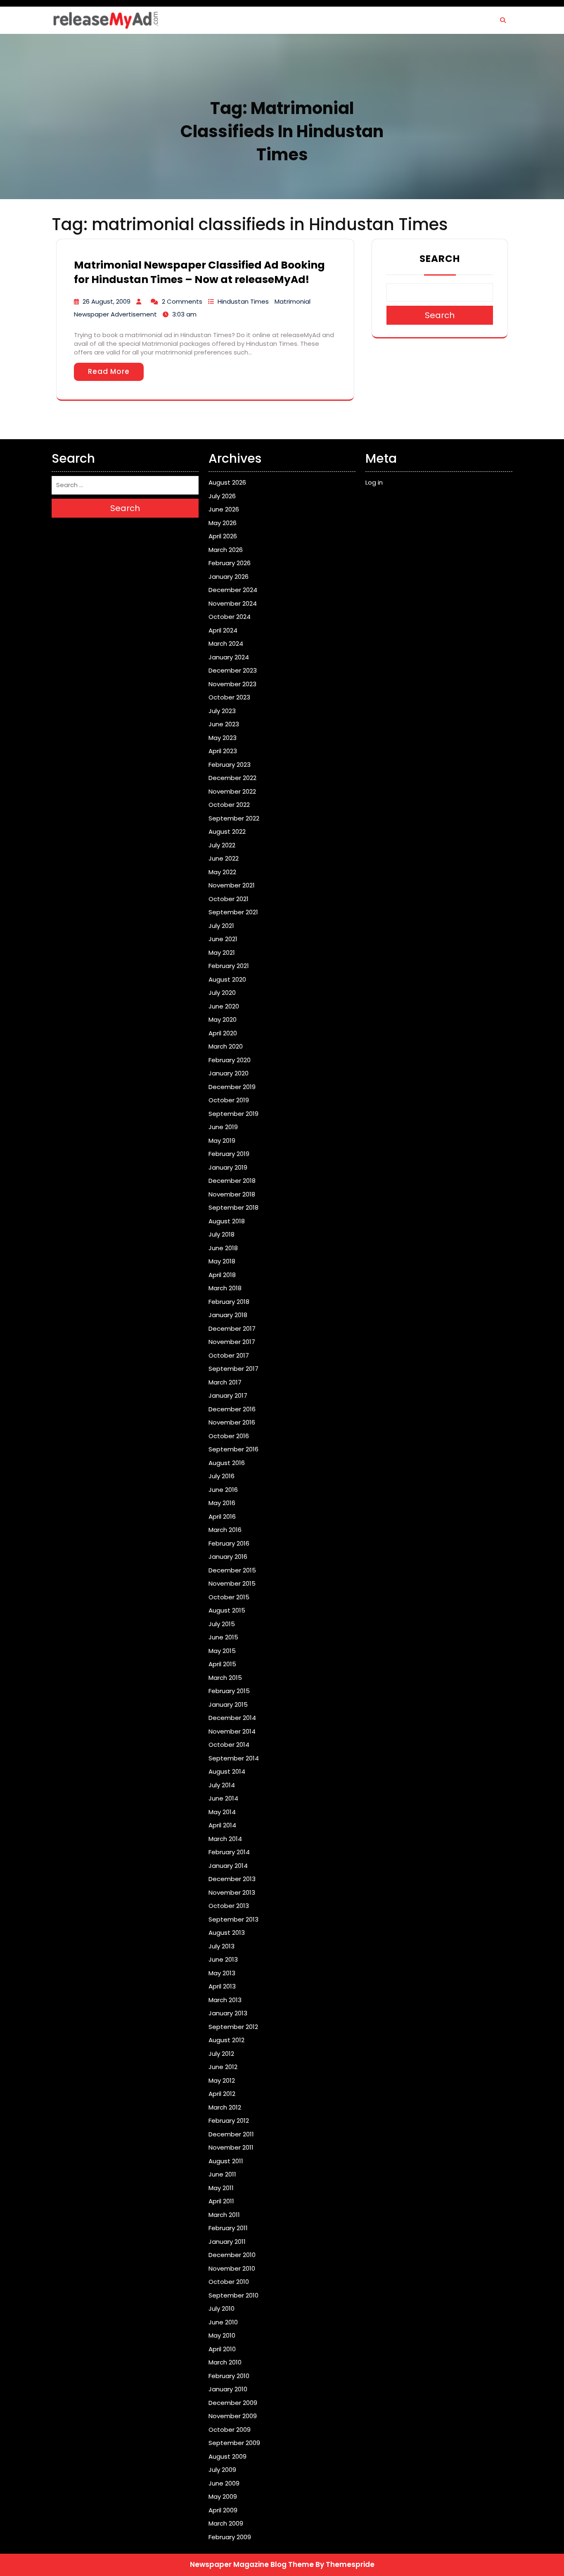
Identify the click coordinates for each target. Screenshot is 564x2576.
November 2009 (233, 2416)
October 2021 (229, 899)
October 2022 (229, 805)
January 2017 (228, 1395)
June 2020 (224, 1006)
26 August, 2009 (107, 301)
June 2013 (223, 1959)
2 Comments (182, 301)
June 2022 (224, 858)
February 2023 (230, 765)
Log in (374, 482)
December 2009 (233, 2403)
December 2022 (232, 778)
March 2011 (224, 2215)
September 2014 (234, 1758)
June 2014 (223, 1798)
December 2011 (231, 2134)
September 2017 (233, 1369)
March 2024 (226, 643)
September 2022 (234, 818)
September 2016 (233, 1449)
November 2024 (233, 603)
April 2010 (222, 2349)
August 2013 (227, 1933)
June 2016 (223, 1490)
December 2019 (232, 1087)
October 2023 (229, 697)
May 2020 (223, 1019)
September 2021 (233, 912)
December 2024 (233, 590)
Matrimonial (293, 301)
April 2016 (222, 1516)
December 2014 (232, 1718)
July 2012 (221, 2054)
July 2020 (222, 993)
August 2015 (227, 1610)
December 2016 (232, 1409)
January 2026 (229, 577)
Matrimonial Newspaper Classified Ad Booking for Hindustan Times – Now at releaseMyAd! (199, 272)
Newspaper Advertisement (115, 314)
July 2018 (222, 1234)
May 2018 (222, 1261)
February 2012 (229, 2121)
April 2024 (223, 630)
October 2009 (230, 2430)
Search (440, 259)
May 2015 (222, 1651)
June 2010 (223, 2322)
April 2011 (221, 2201)
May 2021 (222, 953)
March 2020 (226, 1046)
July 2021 (221, 926)
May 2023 (223, 738)
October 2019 (229, 1100)
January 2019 (228, 1167)
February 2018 (229, 1302)
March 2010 (225, 2362)
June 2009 (224, 2483)
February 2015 (229, 1691)
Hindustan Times (243, 301)
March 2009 (226, 2523)
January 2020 (229, 1073)
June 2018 (223, 1248)
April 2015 (222, 1664)
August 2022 (227, 831)
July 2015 (222, 1624)
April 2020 (223, 1033)
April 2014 (222, 1825)
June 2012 (223, 2067)
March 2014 (225, 1839)
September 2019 (233, 1114)
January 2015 (228, 1704)
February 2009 (230, 2537)
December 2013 (232, 1879)
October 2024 (230, 617)
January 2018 (228, 1315)
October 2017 (229, 1355)
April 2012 (222, 2094)
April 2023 (223, 751)
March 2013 (225, 2000)
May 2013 (222, 1973)
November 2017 (232, 1342)
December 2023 (233, 670)
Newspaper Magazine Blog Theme (252, 2564)
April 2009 (223, 2510)
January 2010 (228, 2389)
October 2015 (229, 1597)
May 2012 (222, 2080)
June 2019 (223, 1127)
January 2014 (228, 1866)
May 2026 (223, 523)
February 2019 (229, 1154)
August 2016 (227, 1463)
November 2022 (232, 791)
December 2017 (232, 1328)
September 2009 (234, 2443)
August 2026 (227, 482)
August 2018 (227, 1221)
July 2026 (222, 496)
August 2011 (226, 2161)
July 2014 (222, 1785)
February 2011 (228, 2228)
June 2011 (222, 2174)
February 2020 (230, 1060)
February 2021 (229, 966)
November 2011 (231, 2147)
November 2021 (232, 885)
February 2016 (229, 1543)
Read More (109, 371)
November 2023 (232, 684)
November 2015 (232, 1583)
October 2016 (229, 1436)
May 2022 (222, 872)
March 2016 (225, 1530)
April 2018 (222, 1275)
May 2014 (222, 1812)
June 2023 (224, 724)
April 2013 (222, 1986)
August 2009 (227, 2456)
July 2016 (222, 1476)
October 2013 (229, 1906)
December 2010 (232, 2255)
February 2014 (229, 1852)
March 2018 (225, 1288)
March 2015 (225, 1678)
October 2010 (229, 2282)
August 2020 (227, 979)
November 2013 (232, 1892)
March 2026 (226, 550)
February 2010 (229, 2376)
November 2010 (232, 2268)
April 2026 (223, 536)
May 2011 (221, 2188)
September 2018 (233, 1207)
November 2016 (232, 1422)
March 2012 (225, 2107)
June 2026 (224, 509)
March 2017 (225, 1382)
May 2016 (222, 1503)
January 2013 (228, 2013)
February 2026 (230, 563)
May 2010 (222, 2335)
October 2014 (229, 1745)
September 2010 (233, 2295)
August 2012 (226, 2040)
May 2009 (223, 2496)
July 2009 (222, 2470)
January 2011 (227, 2242)
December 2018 (232, 1181)
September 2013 (233, 1919)
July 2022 (222, 845)
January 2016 (228, 1557)
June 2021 (223, 939)
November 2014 (232, 1731)
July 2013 (222, 1946)
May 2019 (222, 1141)
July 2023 (222, 711)
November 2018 (232, 1194)
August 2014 (227, 1771)
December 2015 (232, 1570)
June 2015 (223, 1637)
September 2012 (233, 2027)
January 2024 (229, 657)
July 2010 (222, 2308)
